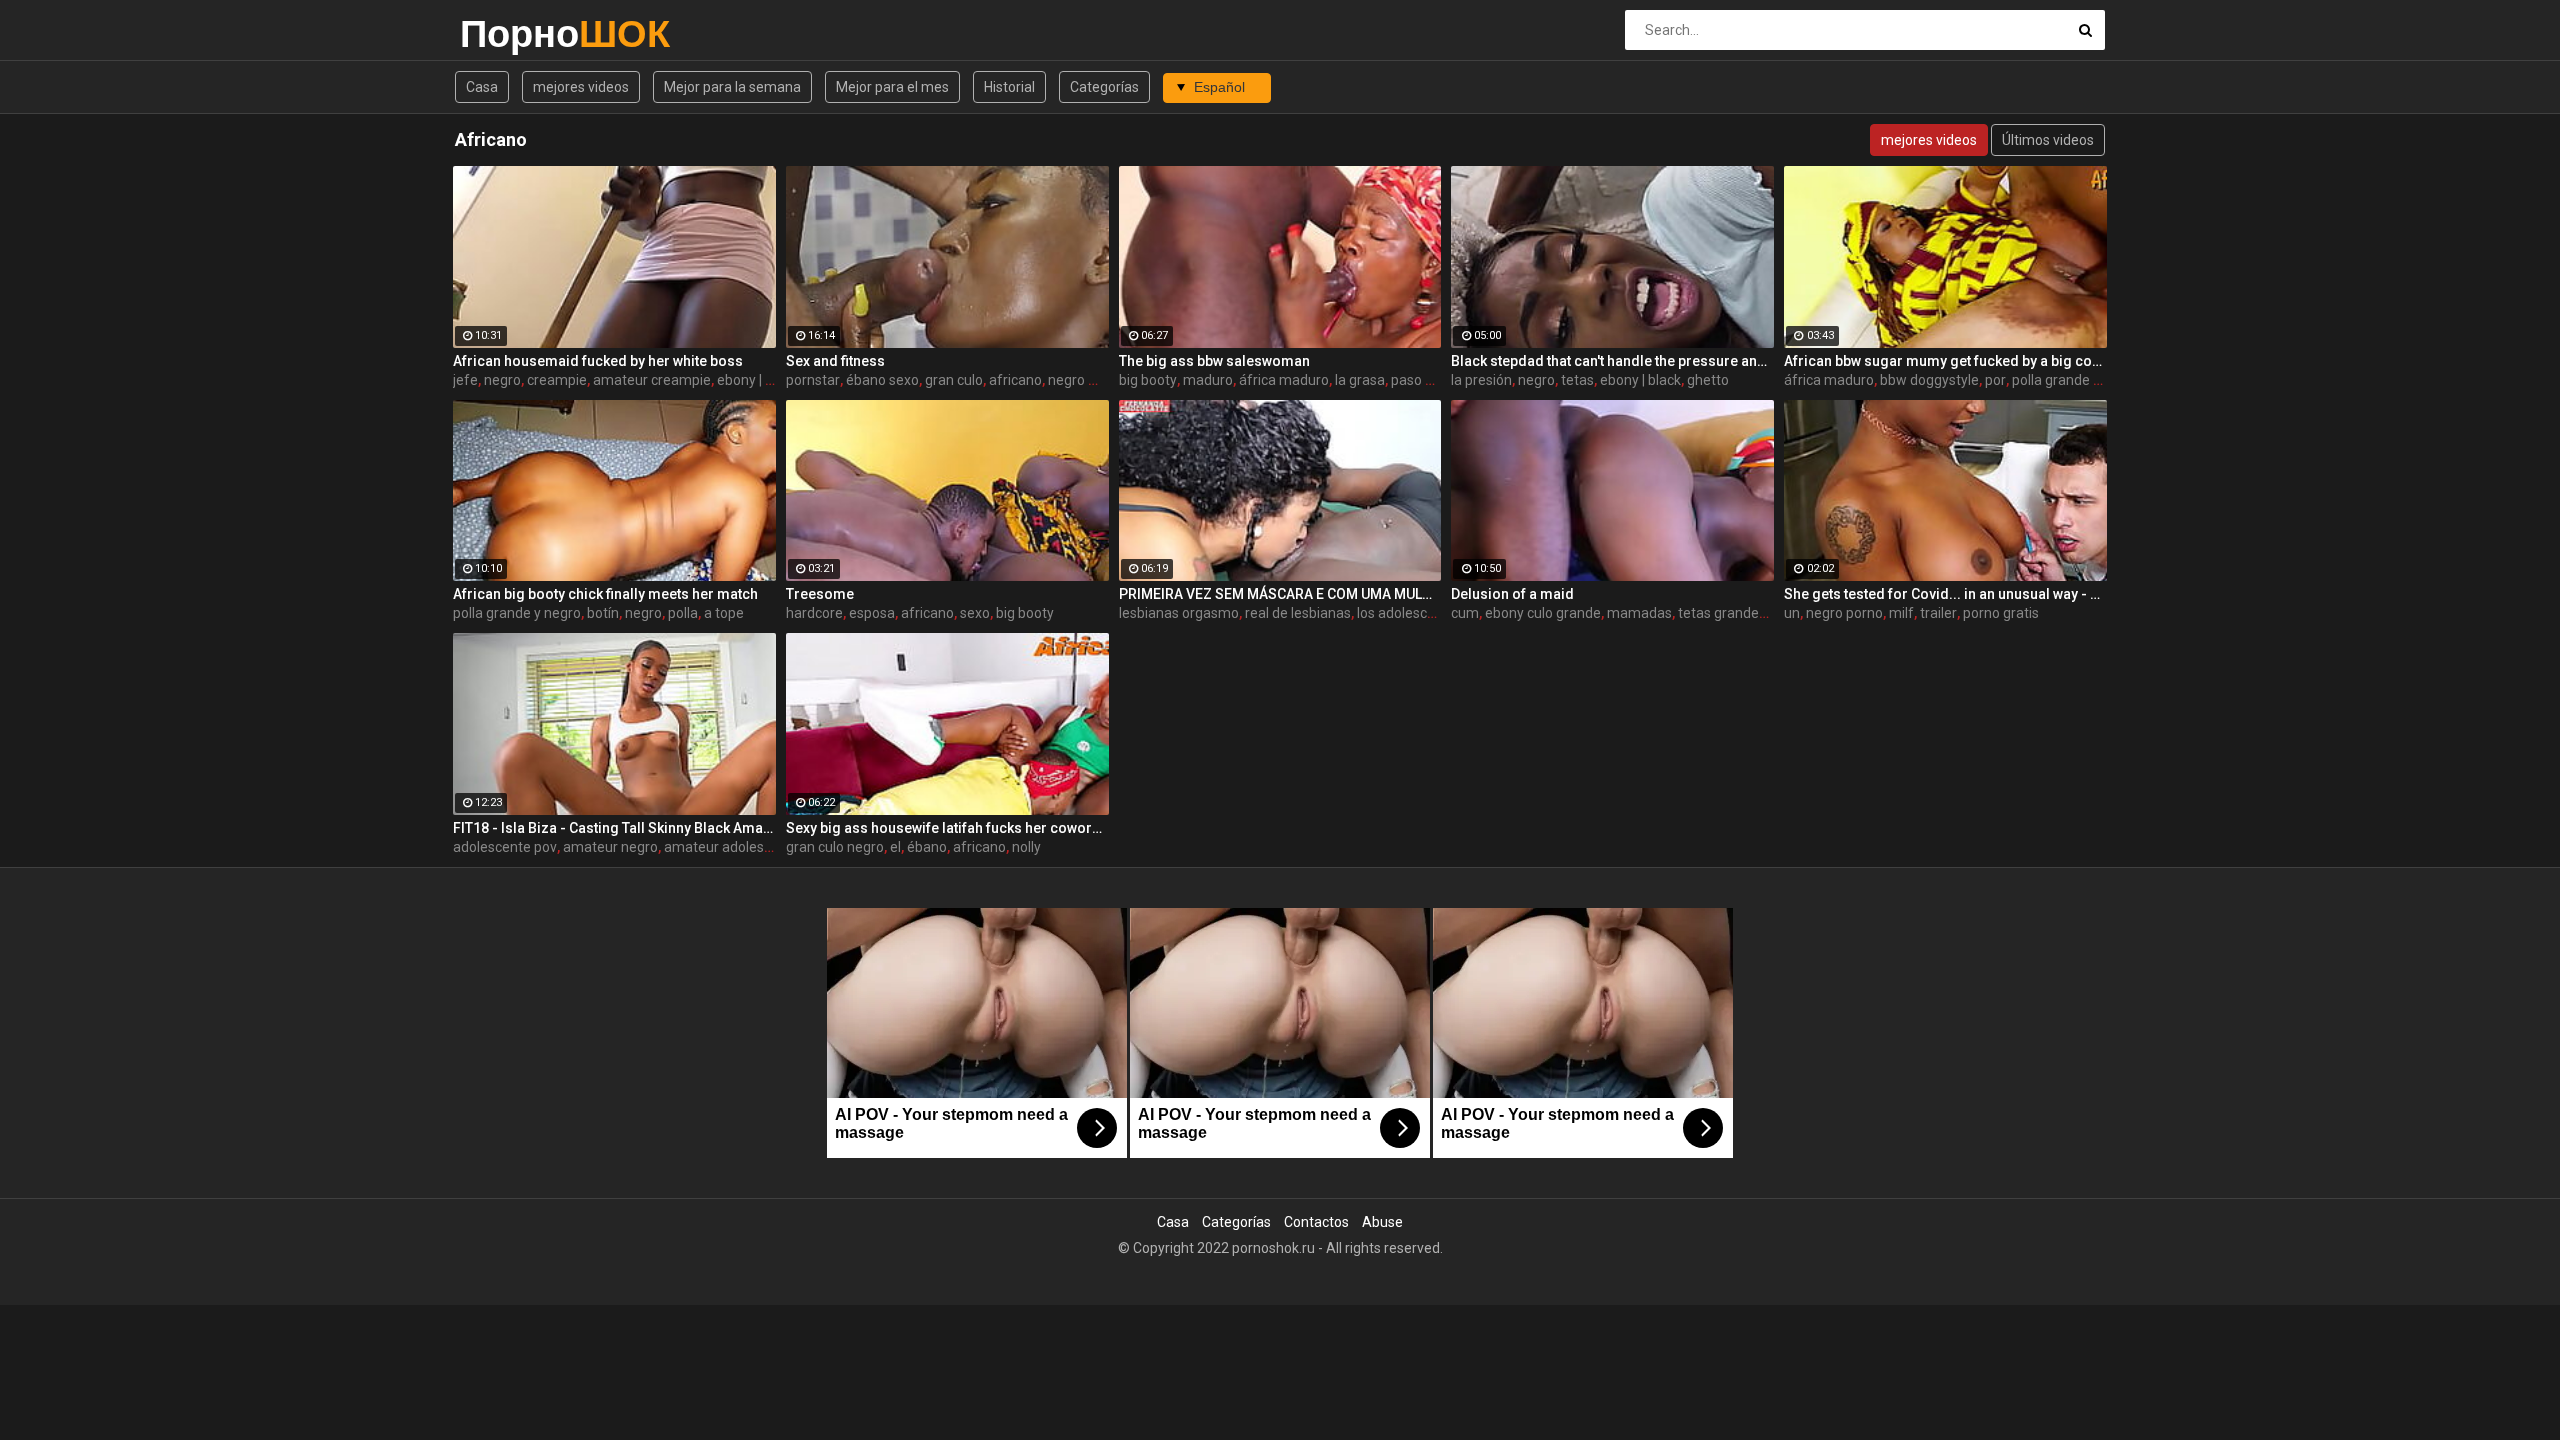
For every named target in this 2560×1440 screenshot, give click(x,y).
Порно (512, 33)
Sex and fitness (835, 361)
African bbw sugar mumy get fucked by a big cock (1945, 361)
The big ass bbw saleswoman (1214, 361)
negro (502, 380)
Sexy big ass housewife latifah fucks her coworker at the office (947, 828)
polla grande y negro (2076, 380)
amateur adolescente (732, 847)
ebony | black (757, 380)
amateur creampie (652, 380)
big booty (1148, 380)
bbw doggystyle (1929, 380)
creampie (557, 380)
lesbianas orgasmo (1179, 613)
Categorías (1104, 87)
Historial (1009, 87)
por (1995, 380)
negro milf (1080, 380)
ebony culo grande (1543, 613)
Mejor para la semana (732, 87)
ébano (927, 847)
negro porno (1844, 613)
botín (603, 613)
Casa (482, 87)
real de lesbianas (1298, 613)
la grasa (1360, 380)
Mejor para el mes (892, 87)
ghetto (1708, 380)
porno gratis (2001, 613)
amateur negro (610, 847)
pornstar (813, 380)
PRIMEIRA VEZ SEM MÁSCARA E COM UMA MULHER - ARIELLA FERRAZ (1280, 594)
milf (1901, 613)
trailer (1938, 613)
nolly (1026, 847)
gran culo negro (835, 847)
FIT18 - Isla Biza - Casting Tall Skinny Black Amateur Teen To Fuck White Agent (614, 828)
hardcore (814, 613)
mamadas (1639, 613)
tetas (1577, 380)
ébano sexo (882, 380)
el (895, 847)
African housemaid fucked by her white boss (598, 361)
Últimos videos (2048, 140)
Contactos (1316, 1222)
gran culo (954, 380)
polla (683, 613)
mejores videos (581, 87)
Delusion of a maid (1512, 594)
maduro (1208, 380)
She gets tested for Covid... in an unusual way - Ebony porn (1945, 594)
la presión (1481, 380)
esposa (872, 613)
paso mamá (1429, 380)
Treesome (820, 594)
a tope (724, 613)
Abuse (1382, 1222)
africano (1015, 380)
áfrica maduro (1284, 380)
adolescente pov (505, 847)
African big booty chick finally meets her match (605, 594)
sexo (975, 613)
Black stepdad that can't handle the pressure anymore (1612, 361)
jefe (465, 380)
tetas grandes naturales (1753, 613)
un (1792, 613)
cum (1465, 613)
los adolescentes (1410, 613)
